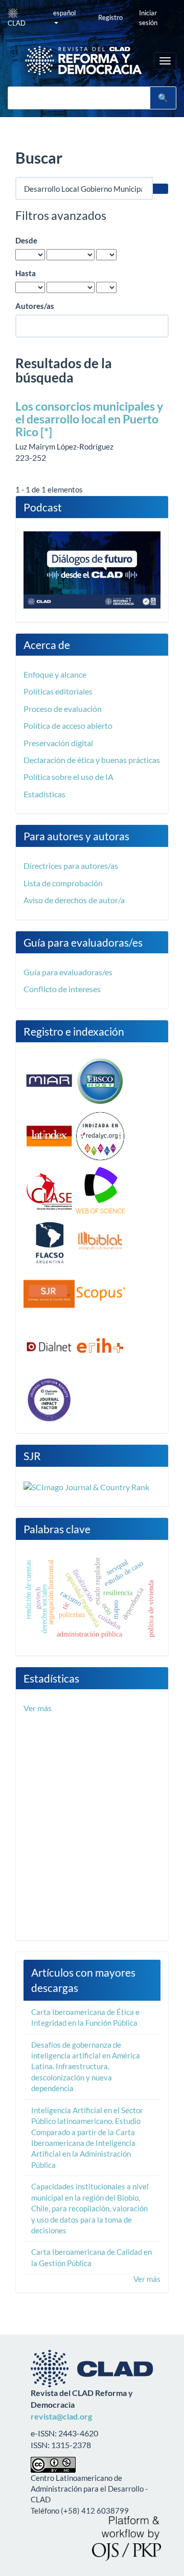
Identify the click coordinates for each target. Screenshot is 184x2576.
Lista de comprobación (63, 883)
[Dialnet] (49, 1346)
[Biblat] (100, 1242)
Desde (26, 240)
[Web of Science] (100, 1191)
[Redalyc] (100, 1135)
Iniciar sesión (148, 18)
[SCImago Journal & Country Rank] (86, 1486)
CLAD (17, 23)
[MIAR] (49, 1080)
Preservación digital (58, 743)
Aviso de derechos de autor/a (74, 900)
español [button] (64, 13)
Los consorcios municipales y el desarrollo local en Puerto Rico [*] (89, 419)
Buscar (163, 98)
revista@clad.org (61, 2416)
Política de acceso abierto (68, 725)
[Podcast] (92, 569)
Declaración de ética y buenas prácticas (92, 760)
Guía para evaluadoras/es (68, 972)
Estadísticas (44, 794)
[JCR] (49, 1399)
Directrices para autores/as (71, 866)
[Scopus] (100, 1293)
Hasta (26, 273)
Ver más (38, 1708)
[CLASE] (49, 1191)
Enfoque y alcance (55, 674)
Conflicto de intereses (62, 989)
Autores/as (35, 306)
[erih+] (100, 1346)
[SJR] (49, 1293)
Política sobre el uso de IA (68, 777)
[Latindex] (49, 1135)
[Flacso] (49, 1242)
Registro (110, 17)
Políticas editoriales (58, 691)
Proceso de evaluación (63, 709)
